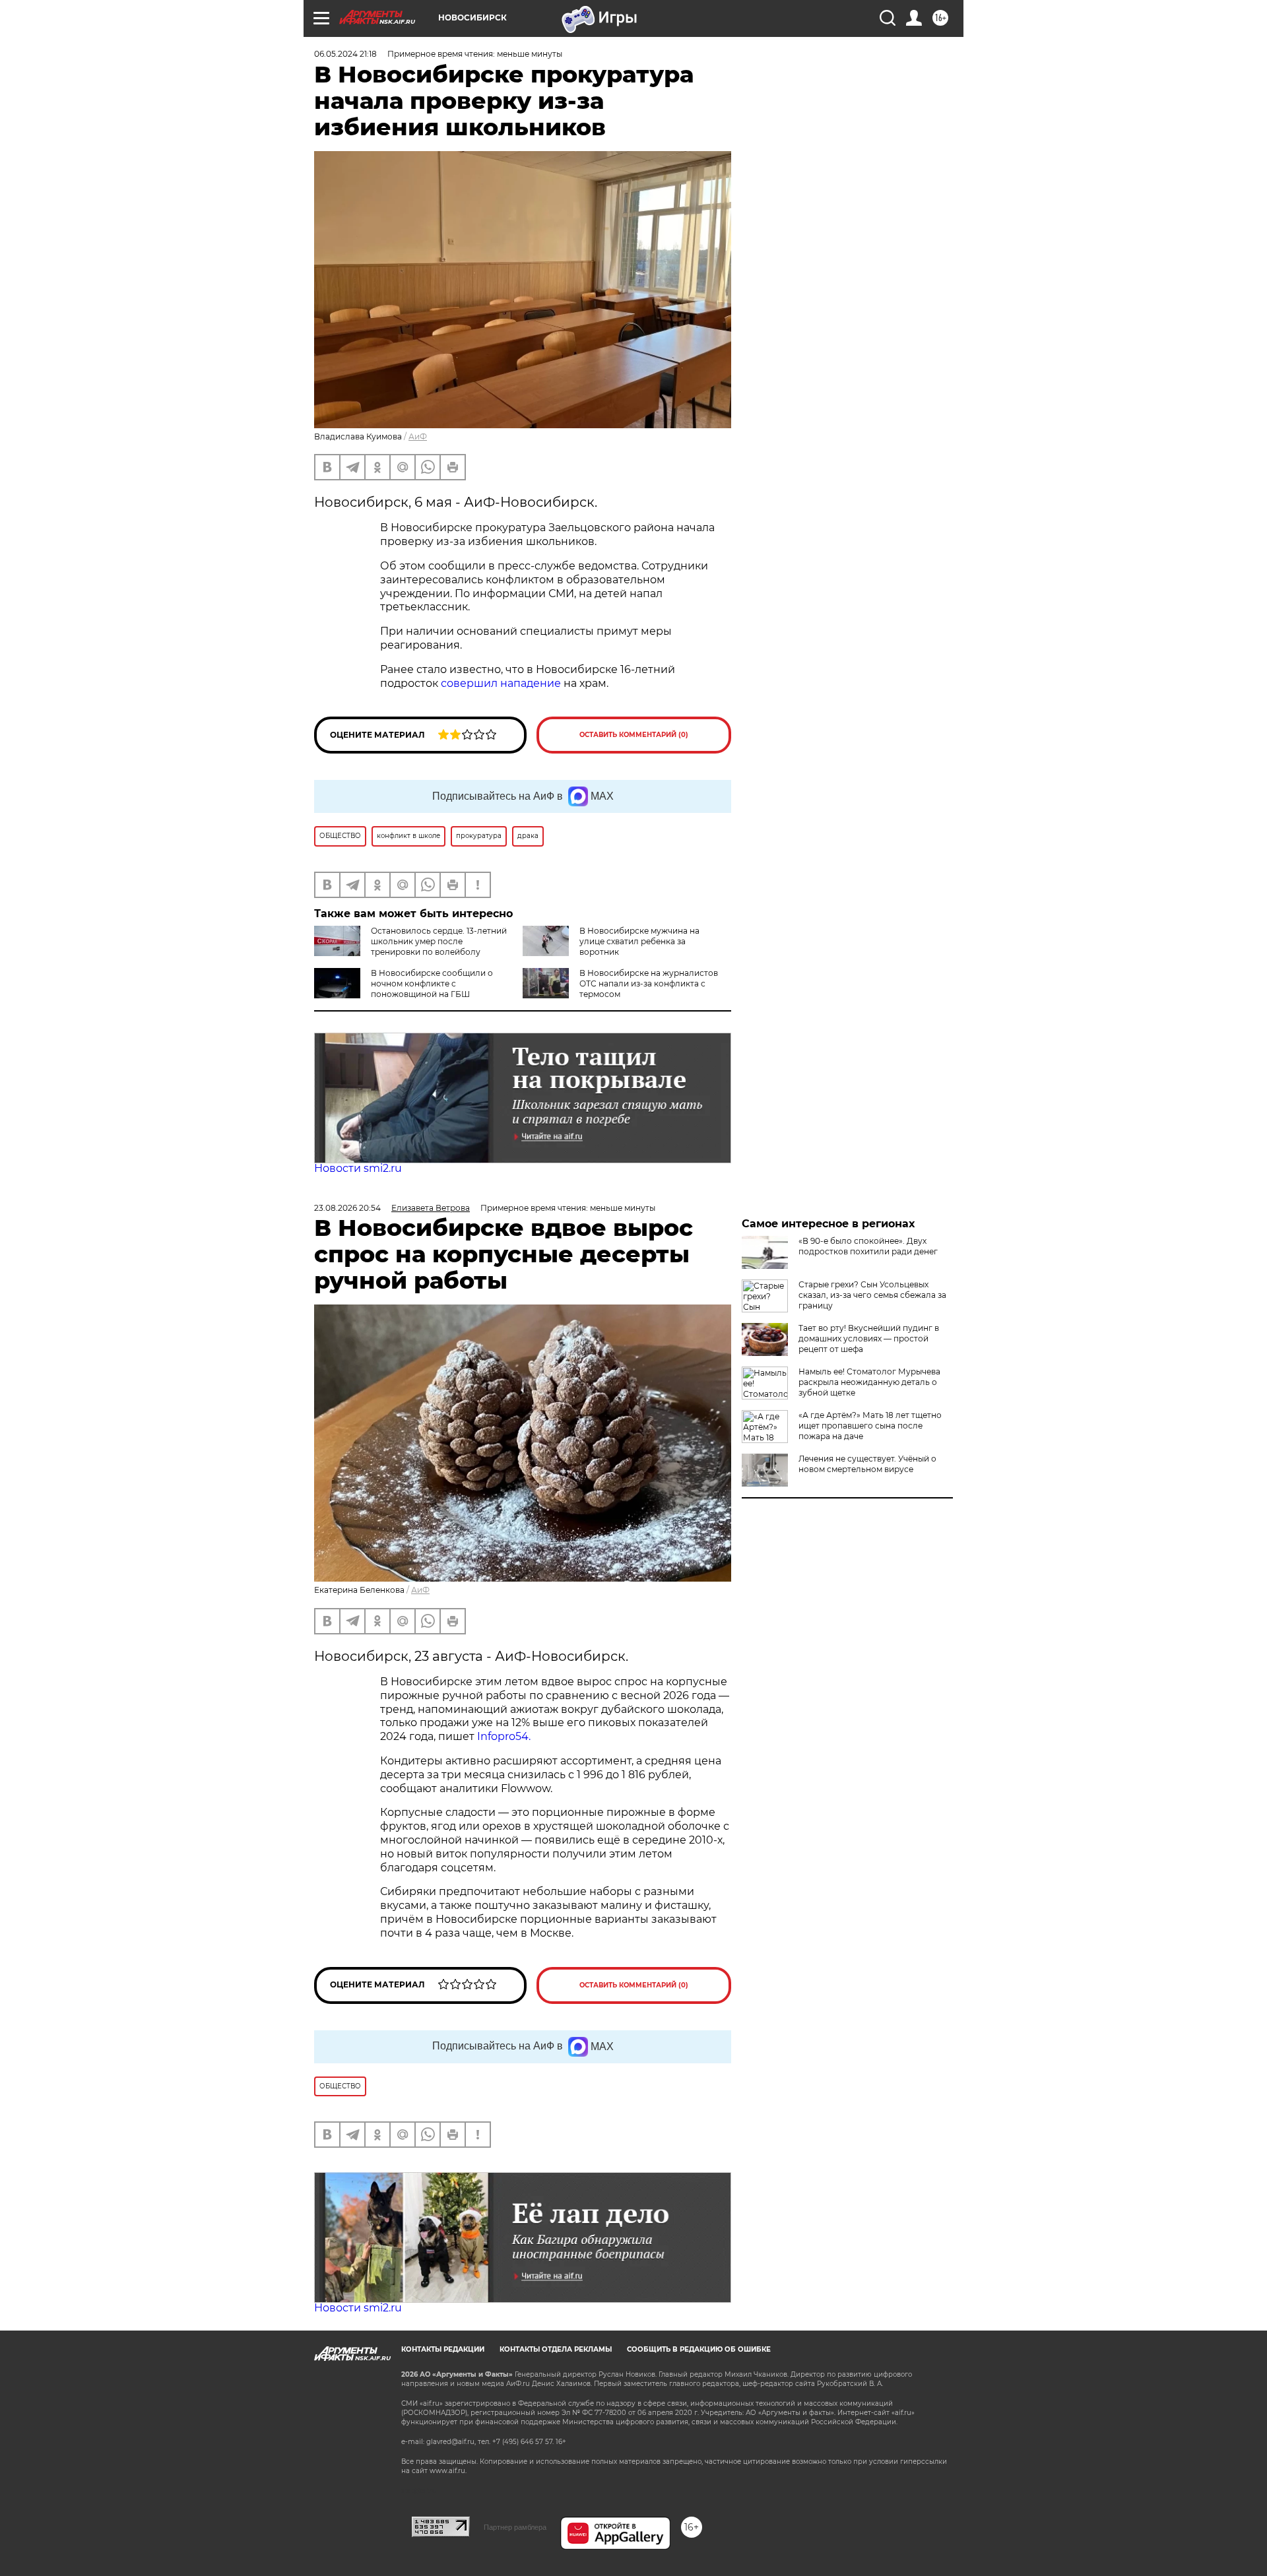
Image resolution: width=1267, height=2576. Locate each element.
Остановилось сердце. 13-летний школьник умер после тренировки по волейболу (439, 941)
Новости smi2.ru (358, 1168)
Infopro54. (505, 1736)
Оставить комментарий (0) (634, 735)
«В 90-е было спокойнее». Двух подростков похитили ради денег (868, 1246)
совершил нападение (501, 683)
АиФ (418, 436)
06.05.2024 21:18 (345, 54)
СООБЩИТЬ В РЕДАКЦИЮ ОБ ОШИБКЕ (699, 2349)
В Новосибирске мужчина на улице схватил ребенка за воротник (639, 941)
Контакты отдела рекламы (556, 2349)
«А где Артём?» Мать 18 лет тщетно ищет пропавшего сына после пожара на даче (870, 1426)
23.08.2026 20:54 (347, 1208)
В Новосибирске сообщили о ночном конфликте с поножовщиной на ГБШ (432, 983)
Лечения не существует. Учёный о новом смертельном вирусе (867, 1464)
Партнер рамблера (515, 2527)
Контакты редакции (443, 2349)
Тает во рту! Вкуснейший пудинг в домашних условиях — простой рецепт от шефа (869, 1338)
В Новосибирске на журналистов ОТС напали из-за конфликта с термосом (649, 983)
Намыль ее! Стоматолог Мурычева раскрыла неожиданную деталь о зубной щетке (869, 1382)
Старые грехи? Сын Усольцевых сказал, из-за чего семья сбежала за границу (872, 1295)
